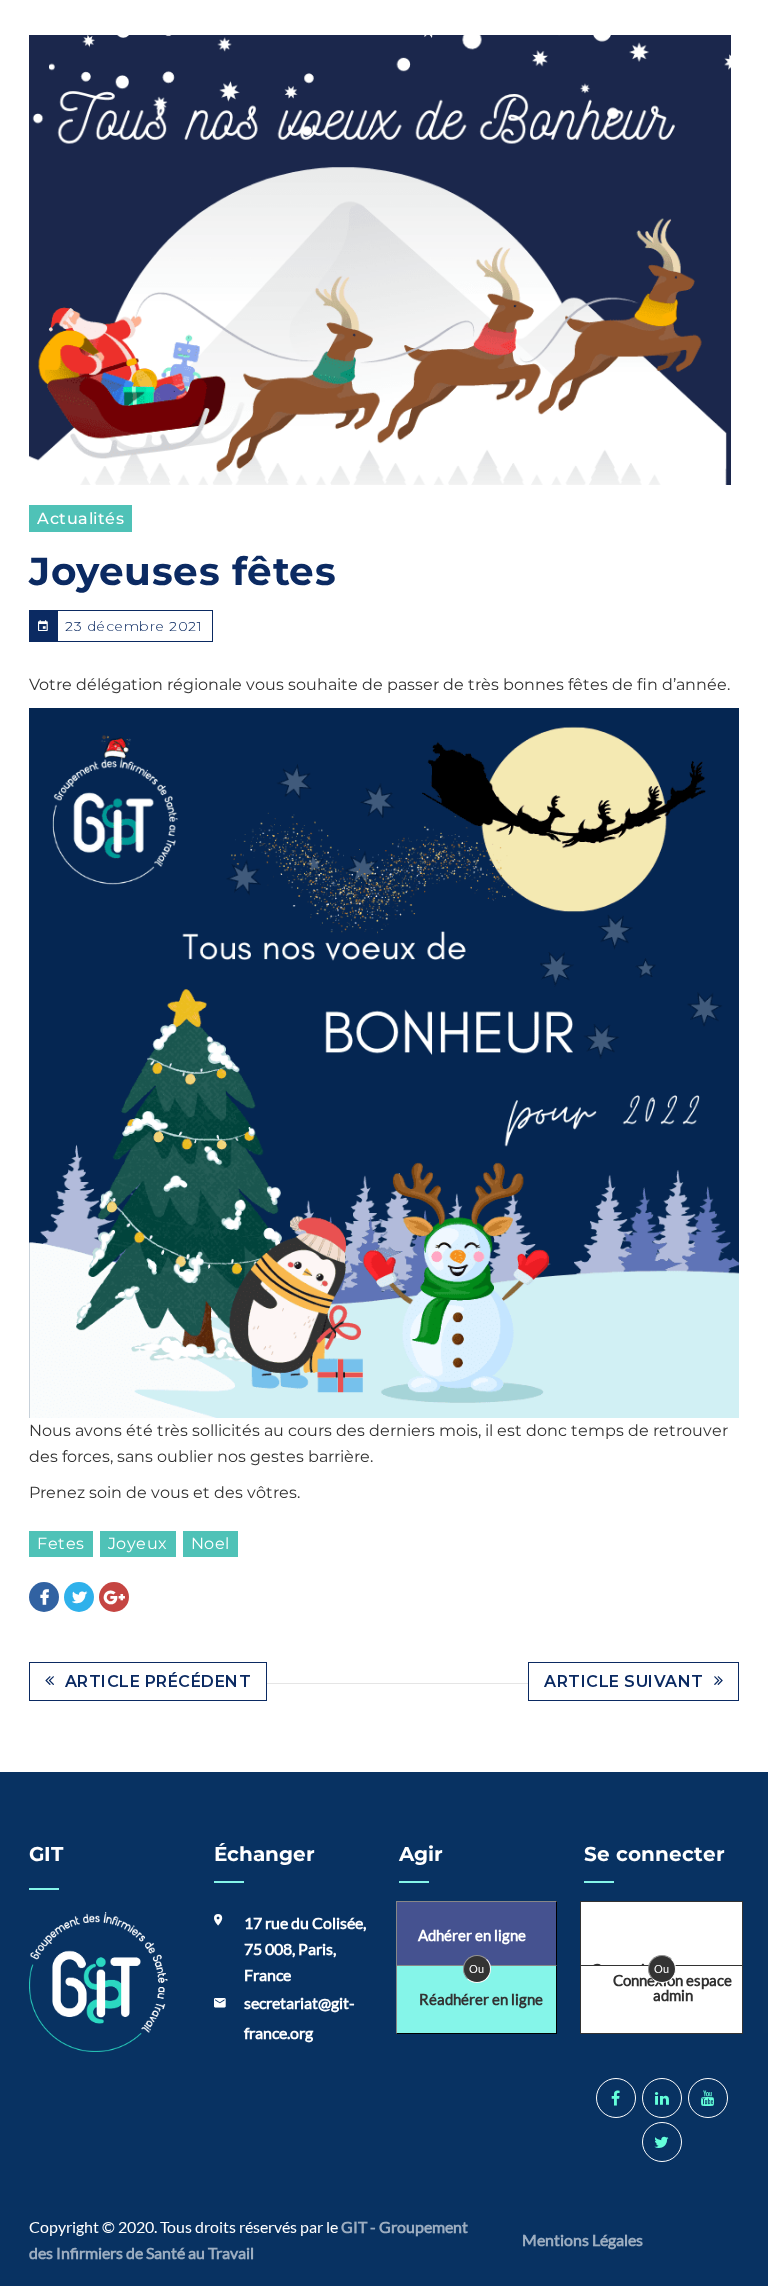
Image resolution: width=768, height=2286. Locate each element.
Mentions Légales (584, 2239)
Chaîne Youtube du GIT (708, 2098)
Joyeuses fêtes (182, 571)
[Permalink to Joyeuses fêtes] (380, 260)
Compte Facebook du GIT (616, 2098)
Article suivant (624, 1681)
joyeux (138, 1543)
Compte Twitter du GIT (662, 2142)
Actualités (80, 518)
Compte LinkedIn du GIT (662, 2098)
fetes (61, 1543)
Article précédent (158, 1681)
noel (210, 1543)
